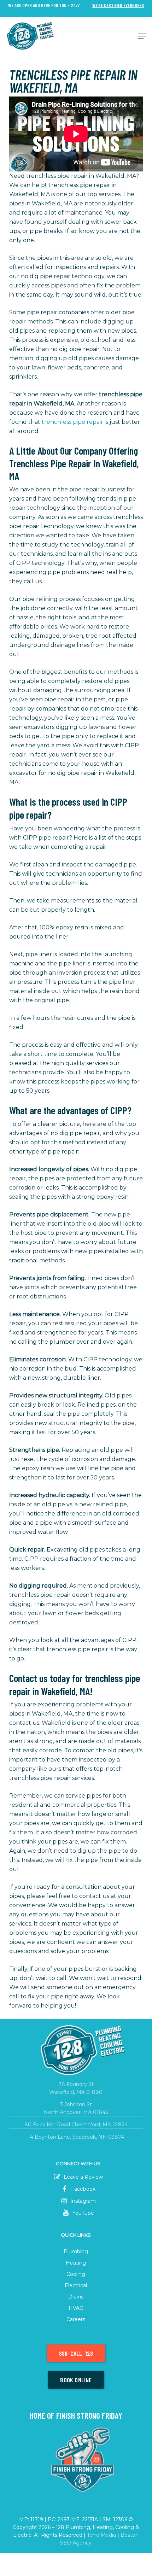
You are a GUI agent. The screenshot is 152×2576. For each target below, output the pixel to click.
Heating (76, 2263)
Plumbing (76, 2251)
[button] (142, 36)
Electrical (76, 2285)
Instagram (82, 2201)
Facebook (83, 2189)
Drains (76, 2297)
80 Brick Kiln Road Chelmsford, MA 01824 (76, 2125)
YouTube (83, 2213)
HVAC (76, 2308)
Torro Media (101, 2535)
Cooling (76, 2274)
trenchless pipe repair (72, 422)
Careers (76, 2319)
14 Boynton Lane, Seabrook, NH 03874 (76, 2137)
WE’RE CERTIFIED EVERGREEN (118, 5)
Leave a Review (83, 2177)
